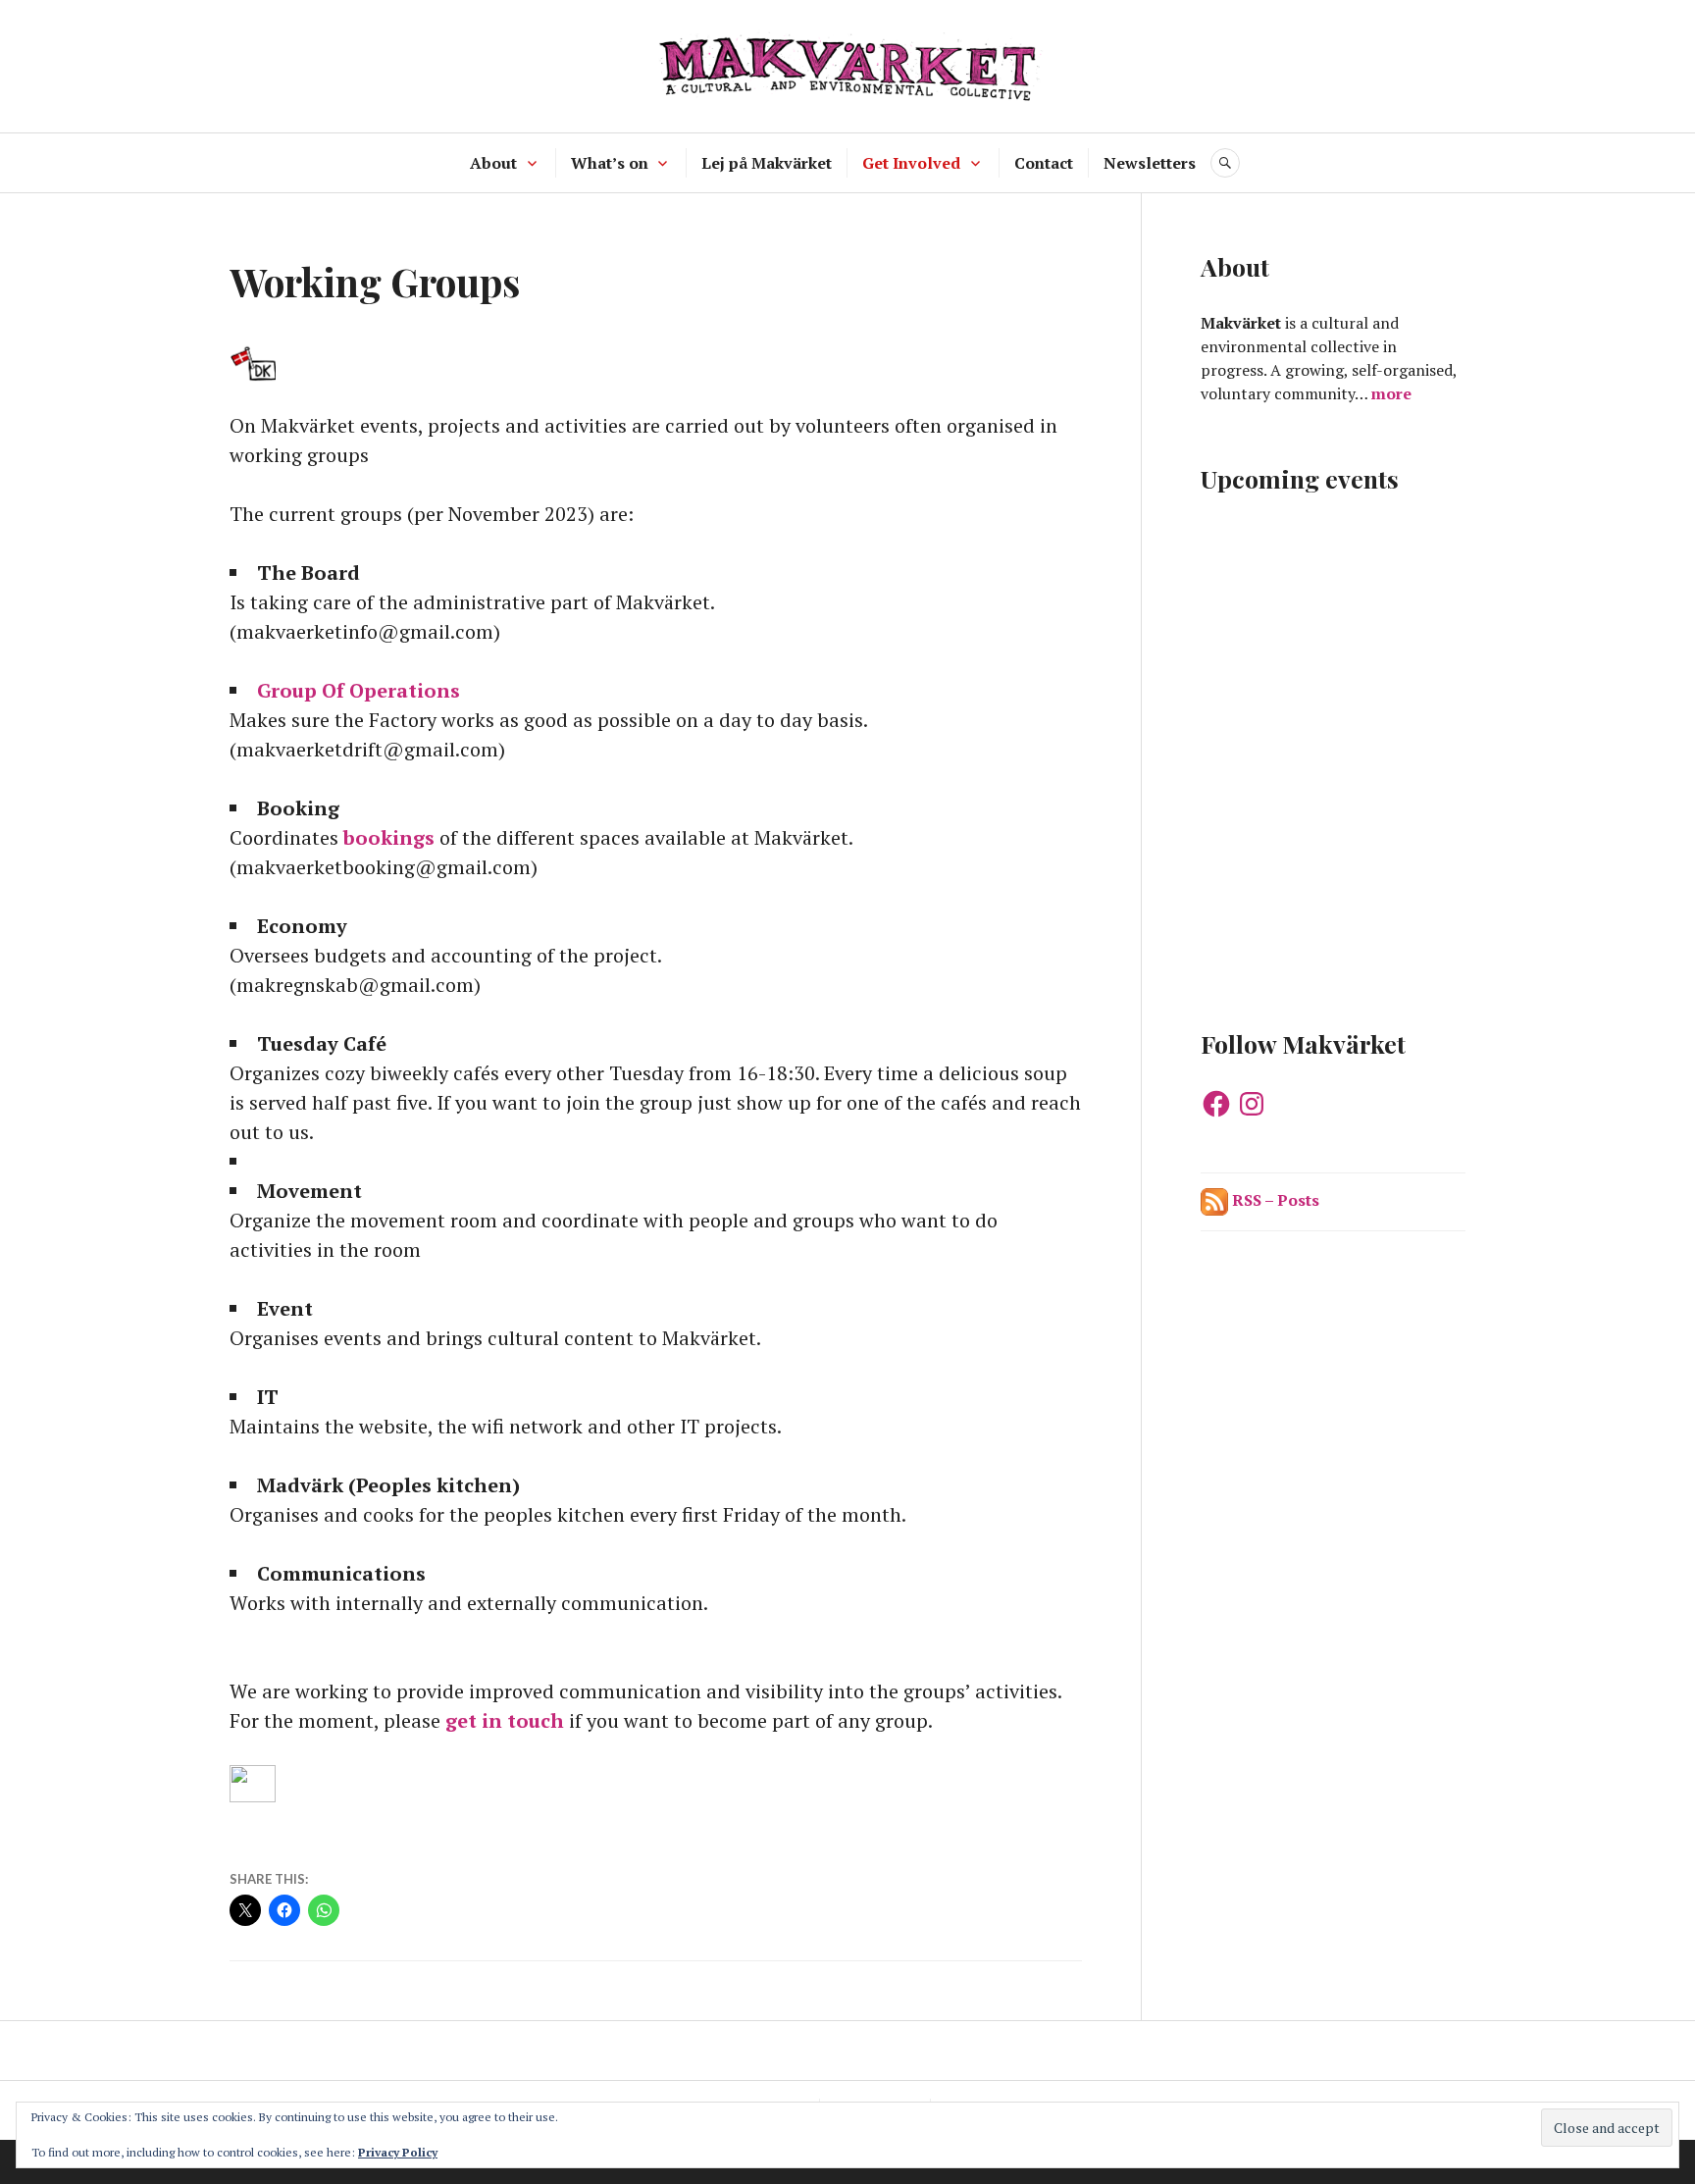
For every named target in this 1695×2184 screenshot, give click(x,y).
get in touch (505, 1720)
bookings (389, 837)
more (1391, 393)
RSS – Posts (1274, 1200)
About (493, 163)
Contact (1044, 163)
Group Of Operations (359, 690)
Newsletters (1150, 163)
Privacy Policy (398, 2152)
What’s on (610, 163)
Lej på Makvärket (767, 163)
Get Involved (911, 163)
